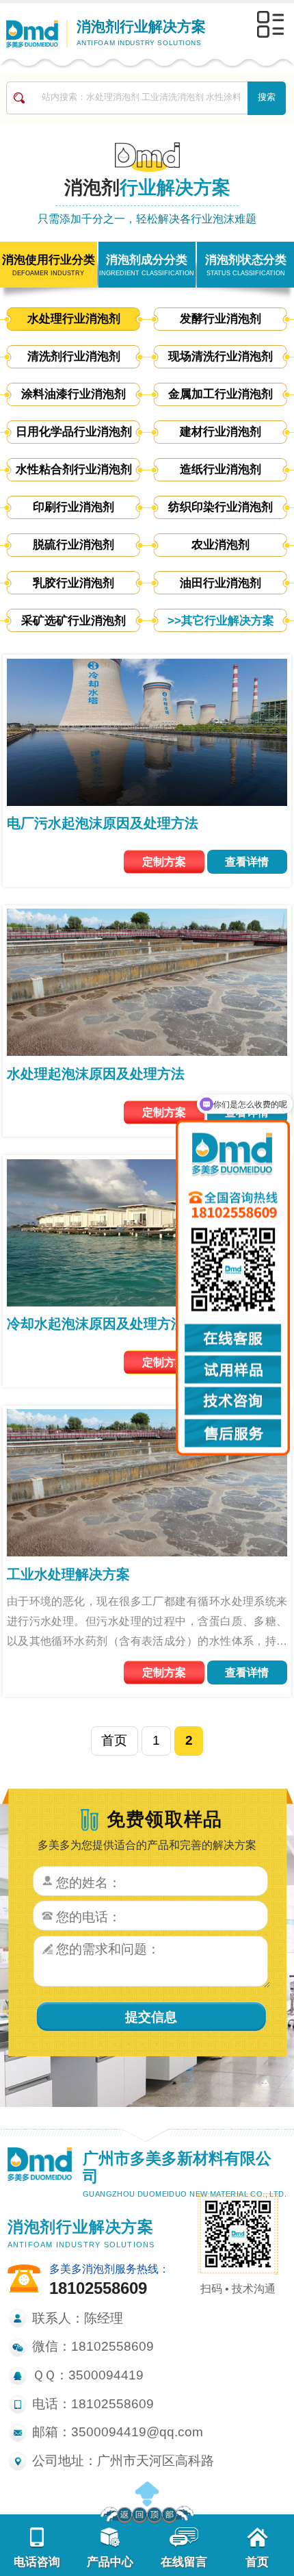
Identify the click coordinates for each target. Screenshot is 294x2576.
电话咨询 (37, 2562)
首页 (114, 1740)
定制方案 (164, 861)
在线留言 (184, 2562)
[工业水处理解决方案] (147, 1482)
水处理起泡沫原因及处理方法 (96, 1074)
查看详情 (247, 861)
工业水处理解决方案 (68, 1574)
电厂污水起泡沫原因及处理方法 (103, 823)
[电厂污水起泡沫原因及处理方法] (147, 731)
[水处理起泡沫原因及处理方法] (147, 981)
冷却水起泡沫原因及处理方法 (96, 1324)
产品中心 (110, 2562)
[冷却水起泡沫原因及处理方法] (147, 1232)
